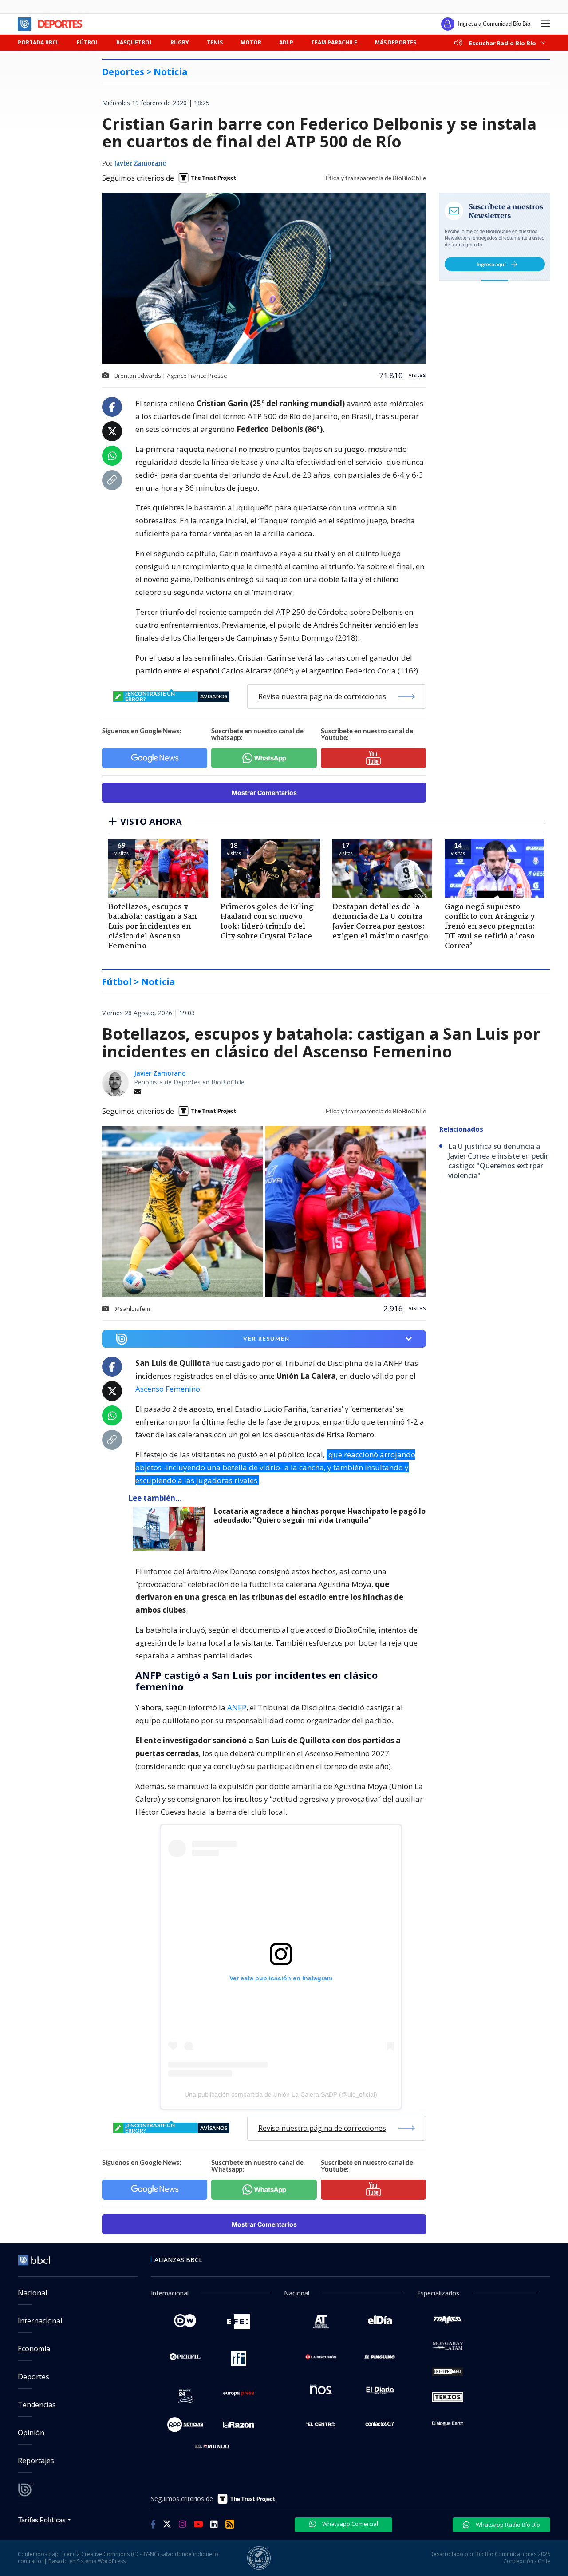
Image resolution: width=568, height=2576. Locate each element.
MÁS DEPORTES (396, 42)
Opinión (31, 2433)
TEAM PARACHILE (334, 42)
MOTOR (251, 42)
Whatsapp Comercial (349, 2524)
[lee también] (171, 1529)
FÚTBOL (88, 42)
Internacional (40, 2321)
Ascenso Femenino (168, 1389)
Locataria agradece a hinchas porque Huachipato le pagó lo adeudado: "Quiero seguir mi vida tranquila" (320, 1516)
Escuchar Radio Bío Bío (503, 43)
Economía (34, 2349)
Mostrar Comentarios (264, 793)
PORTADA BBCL (38, 42)
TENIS (215, 42)
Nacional (32, 2293)
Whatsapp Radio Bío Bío (507, 2525)
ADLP (286, 42)
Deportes (34, 2377)
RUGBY (180, 42)
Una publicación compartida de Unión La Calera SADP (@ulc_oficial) (281, 2094)
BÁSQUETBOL (134, 42)
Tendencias (37, 2405)
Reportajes (36, 2461)
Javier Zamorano (140, 164)
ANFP (237, 1707)
